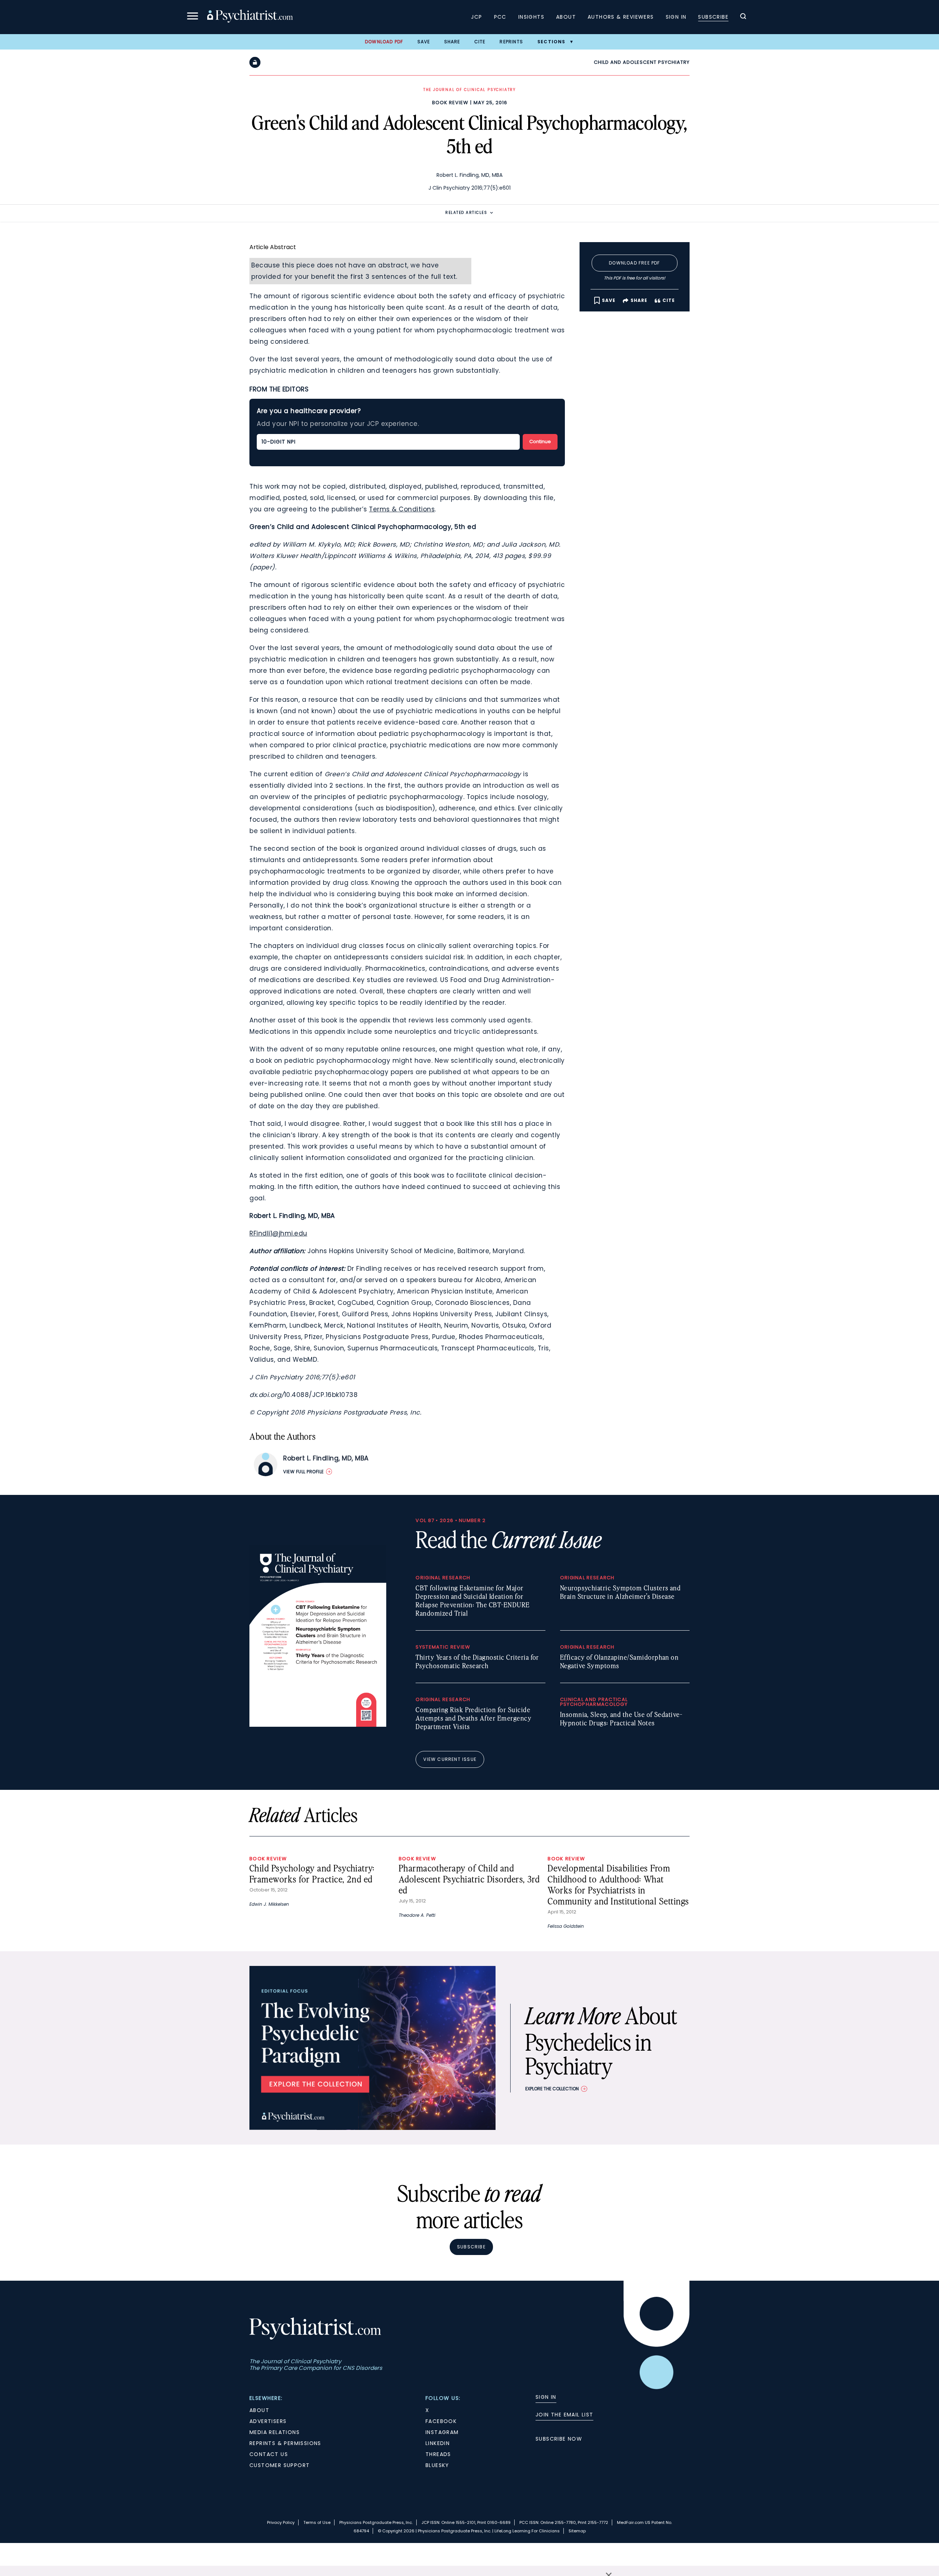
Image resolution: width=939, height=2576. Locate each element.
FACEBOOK (441, 2421)
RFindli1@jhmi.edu (278, 1233)
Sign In (676, 17)
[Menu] (193, 17)
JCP (476, 17)
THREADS (438, 2454)
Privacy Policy (281, 2522)
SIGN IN (546, 2397)
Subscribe (713, 17)
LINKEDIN (438, 2443)
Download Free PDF (634, 263)
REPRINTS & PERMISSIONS (285, 2443)
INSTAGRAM (442, 2432)
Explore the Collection (552, 2089)
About (566, 17)
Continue (540, 442)
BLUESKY (437, 2465)
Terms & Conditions (402, 509)
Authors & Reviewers (621, 17)
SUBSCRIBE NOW (559, 2439)
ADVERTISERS (268, 2421)
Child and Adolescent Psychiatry (642, 62)
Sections (551, 42)
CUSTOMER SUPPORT (279, 2465)
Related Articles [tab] (466, 213)
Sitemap (577, 2531)
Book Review (450, 103)
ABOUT (259, 2410)
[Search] (743, 17)
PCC (500, 17)
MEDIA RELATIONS (275, 2432)
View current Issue (450, 1759)
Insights (531, 17)
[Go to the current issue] (318, 1725)
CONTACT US (269, 2454)
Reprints (511, 42)
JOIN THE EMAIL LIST (565, 2415)
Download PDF (384, 42)
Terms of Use (317, 2522)
